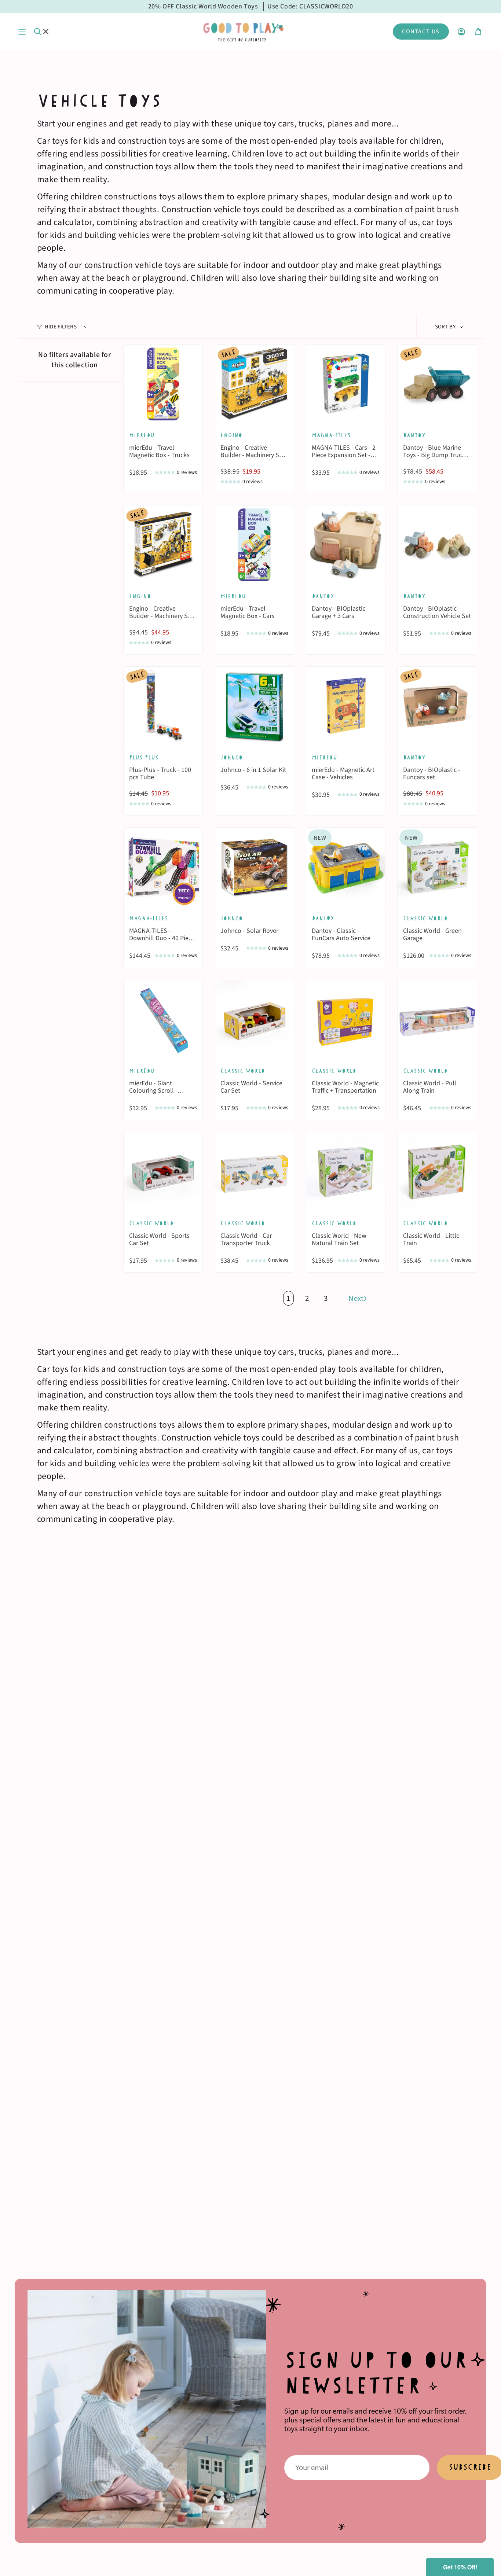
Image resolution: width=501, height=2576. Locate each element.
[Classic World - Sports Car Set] (163, 1172)
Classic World (425, 918)
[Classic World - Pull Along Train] (437, 1020)
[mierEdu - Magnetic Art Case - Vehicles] (346, 706)
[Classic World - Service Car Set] (254, 1020)
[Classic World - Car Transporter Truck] (254, 1172)
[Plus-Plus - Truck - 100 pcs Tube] (163, 706)
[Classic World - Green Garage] (437, 867)
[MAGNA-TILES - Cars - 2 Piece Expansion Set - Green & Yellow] (346, 384)
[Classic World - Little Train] (437, 1172)
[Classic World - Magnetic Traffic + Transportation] (346, 1020)
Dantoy (414, 435)
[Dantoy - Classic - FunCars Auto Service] (346, 867)
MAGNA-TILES (331, 435)
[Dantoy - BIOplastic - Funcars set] (437, 706)
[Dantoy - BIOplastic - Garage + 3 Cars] (346, 545)
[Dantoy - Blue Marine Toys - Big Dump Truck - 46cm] (437, 384)
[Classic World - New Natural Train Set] (346, 1172)
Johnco (232, 757)
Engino (231, 435)
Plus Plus (144, 757)
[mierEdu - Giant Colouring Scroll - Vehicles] (163, 1020)
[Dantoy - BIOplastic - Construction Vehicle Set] (437, 545)
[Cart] (478, 32)
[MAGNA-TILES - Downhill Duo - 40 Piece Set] (163, 867)
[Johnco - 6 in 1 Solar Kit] (254, 706)
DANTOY (323, 918)
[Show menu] (22, 32)
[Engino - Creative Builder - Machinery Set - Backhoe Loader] (163, 545)
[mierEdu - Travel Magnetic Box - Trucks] (163, 384)
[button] (460, 2567)
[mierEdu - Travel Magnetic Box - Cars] (254, 545)
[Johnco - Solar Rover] (254, 867)
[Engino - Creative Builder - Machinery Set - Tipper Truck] (254, 384)
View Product (163, 410)
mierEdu (142, 435)
